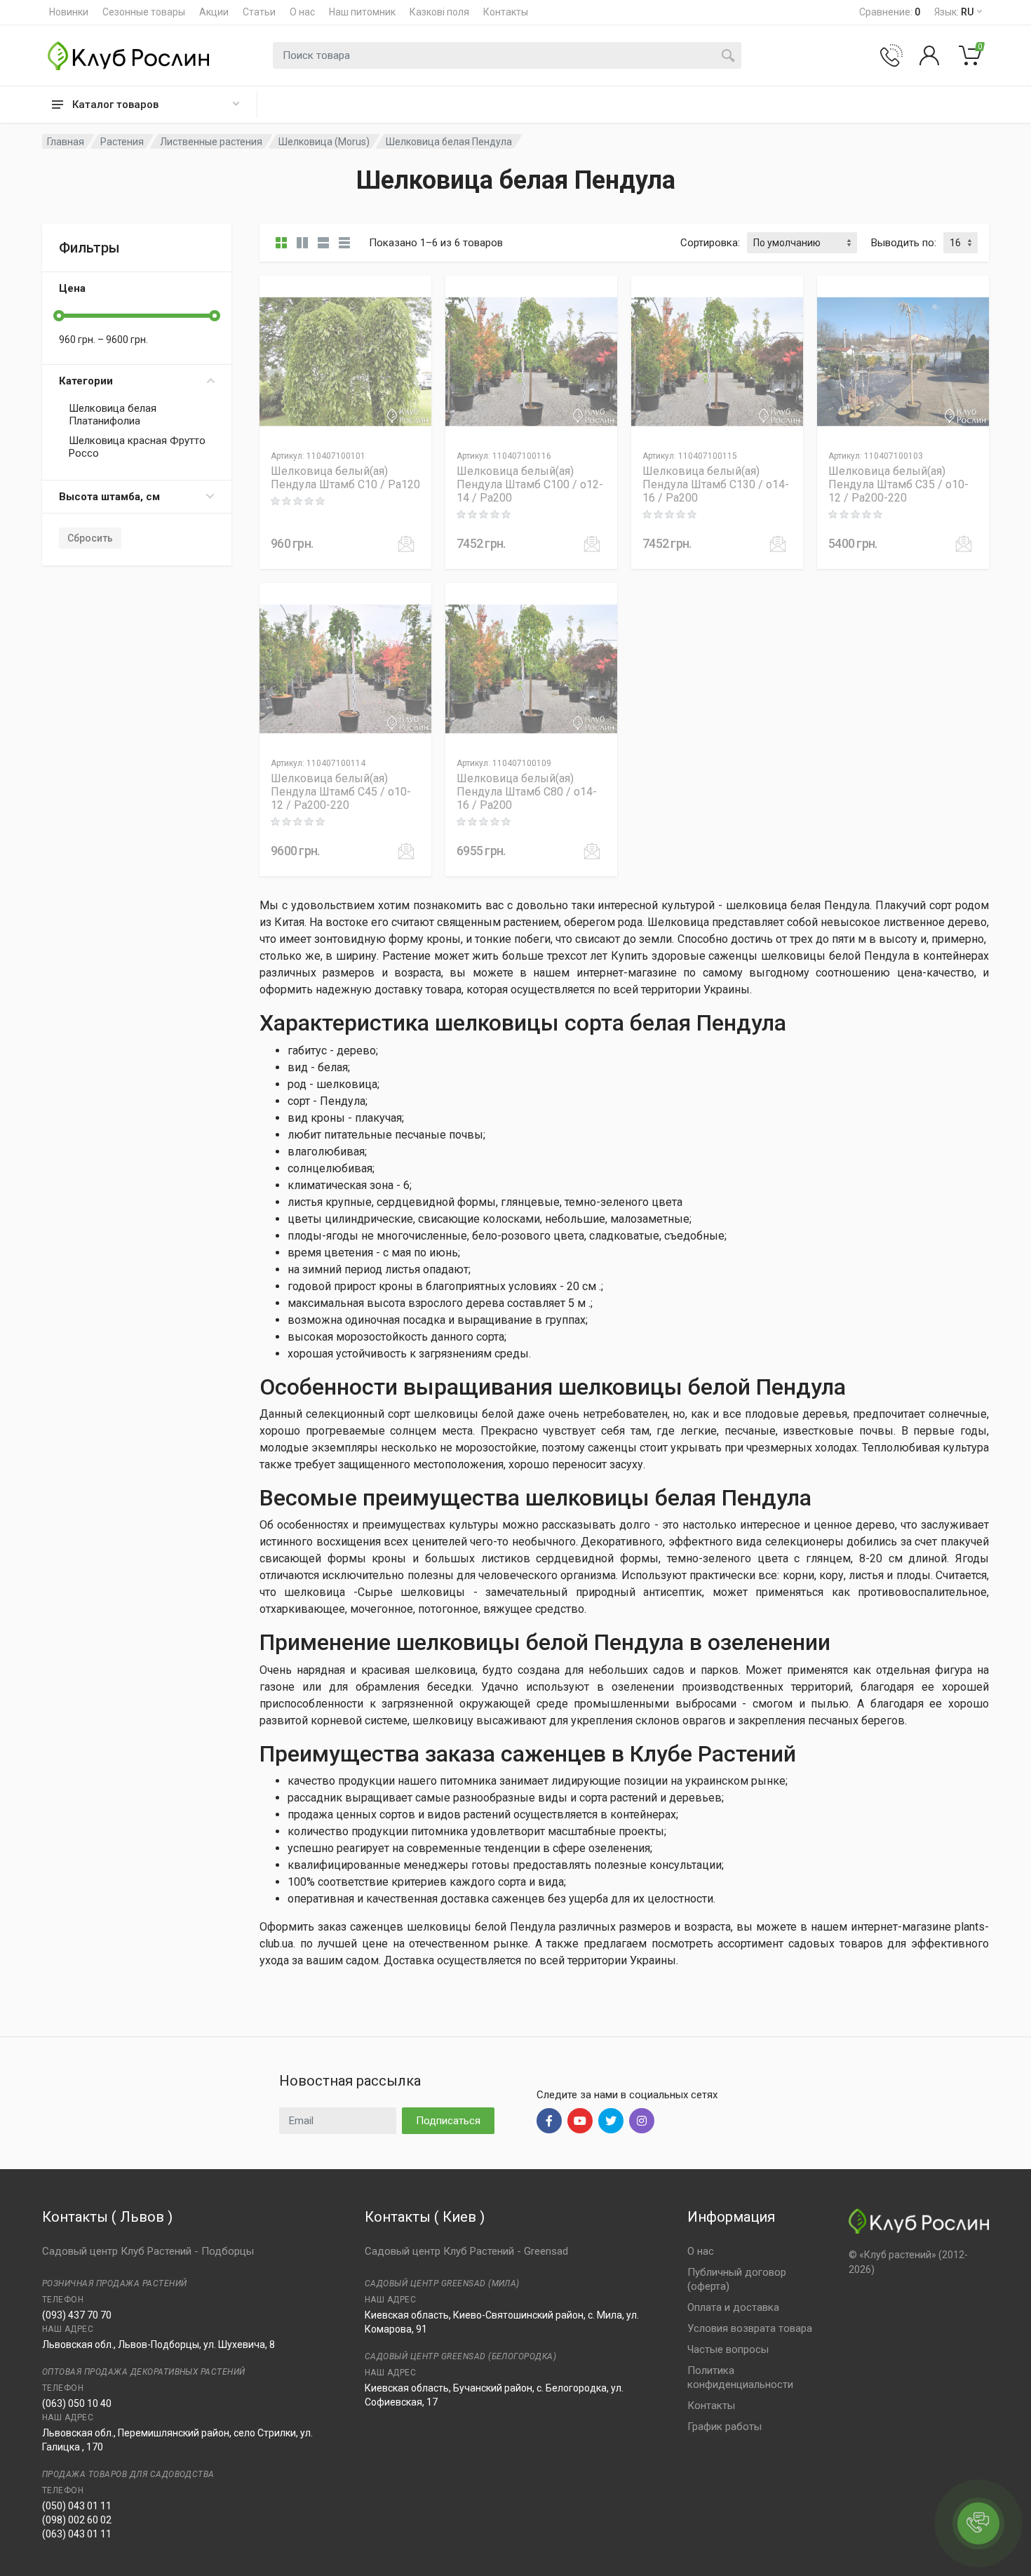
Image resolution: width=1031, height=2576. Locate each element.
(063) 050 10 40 (77, 2403)
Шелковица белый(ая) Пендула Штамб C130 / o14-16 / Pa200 (716, 484)
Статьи (259, 12)
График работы (725, 2427)
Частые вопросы (728, 2349)
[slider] (59, 316)
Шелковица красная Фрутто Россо (137, 447)
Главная (66, 142)
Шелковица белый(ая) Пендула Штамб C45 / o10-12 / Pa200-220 (341, 792)
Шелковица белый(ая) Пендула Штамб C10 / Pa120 (345, 478)
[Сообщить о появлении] (406, 544)
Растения (122, 142)
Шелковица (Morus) (324, 142)
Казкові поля (439, 12)
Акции (214, 12)
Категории (86, 381)
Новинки (69, 12)
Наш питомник (362, 12)
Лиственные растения (211, 142)
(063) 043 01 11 (77, 2534)
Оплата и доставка (733, 2307)
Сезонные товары (144, 12)
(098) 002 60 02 (77, 2520)
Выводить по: (904, 243)
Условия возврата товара (750, 2328)
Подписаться (448, 2121)
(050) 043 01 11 (77, 2506)
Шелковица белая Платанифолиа (113, 415)
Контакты (506, 12)
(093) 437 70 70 (77, 2315)
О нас (302, 12)
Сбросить (90, 538)
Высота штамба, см (109, 497)
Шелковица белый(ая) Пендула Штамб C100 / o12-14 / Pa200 (530, 484)
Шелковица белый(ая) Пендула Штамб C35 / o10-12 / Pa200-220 (898, 484)
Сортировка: (710, 243)
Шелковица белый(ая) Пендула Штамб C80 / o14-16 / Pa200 (527, 792)
